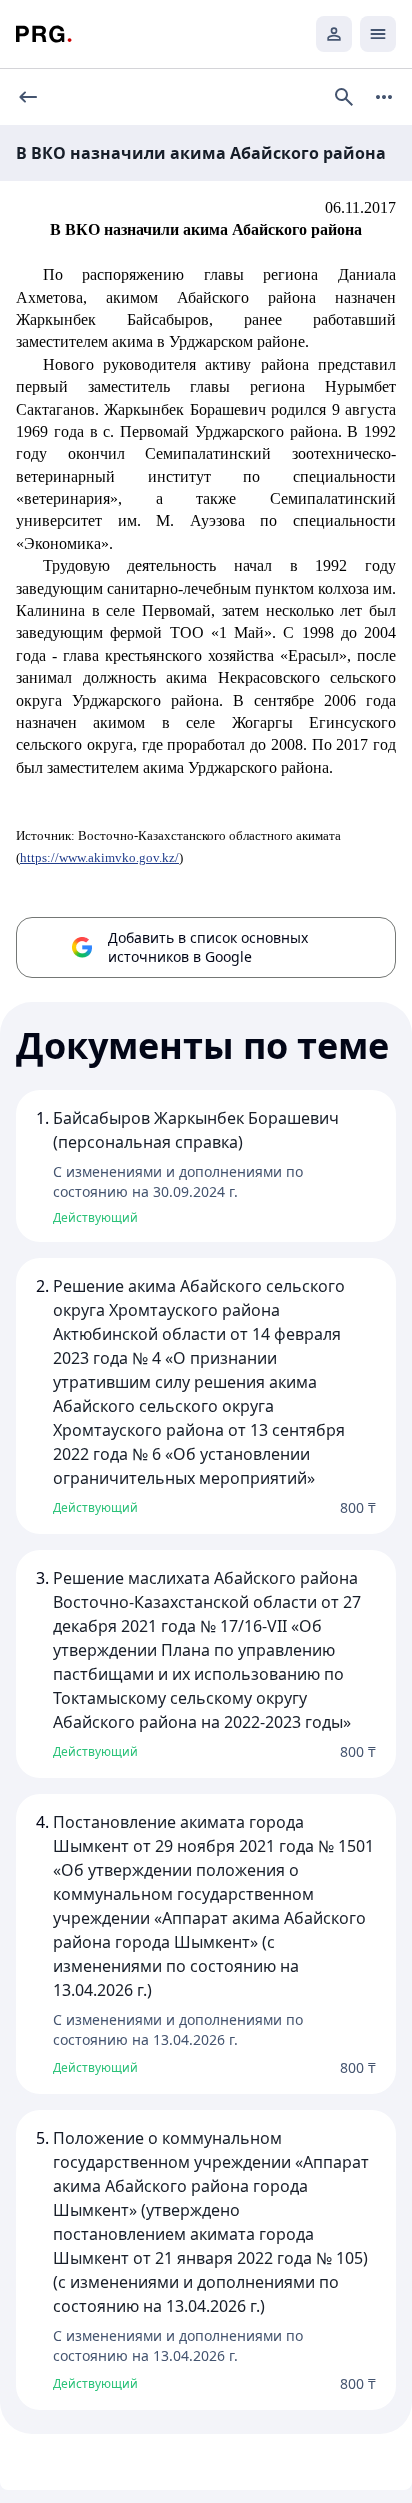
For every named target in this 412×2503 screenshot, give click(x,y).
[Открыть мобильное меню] (378, 34)
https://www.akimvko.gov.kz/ (99, 857)
